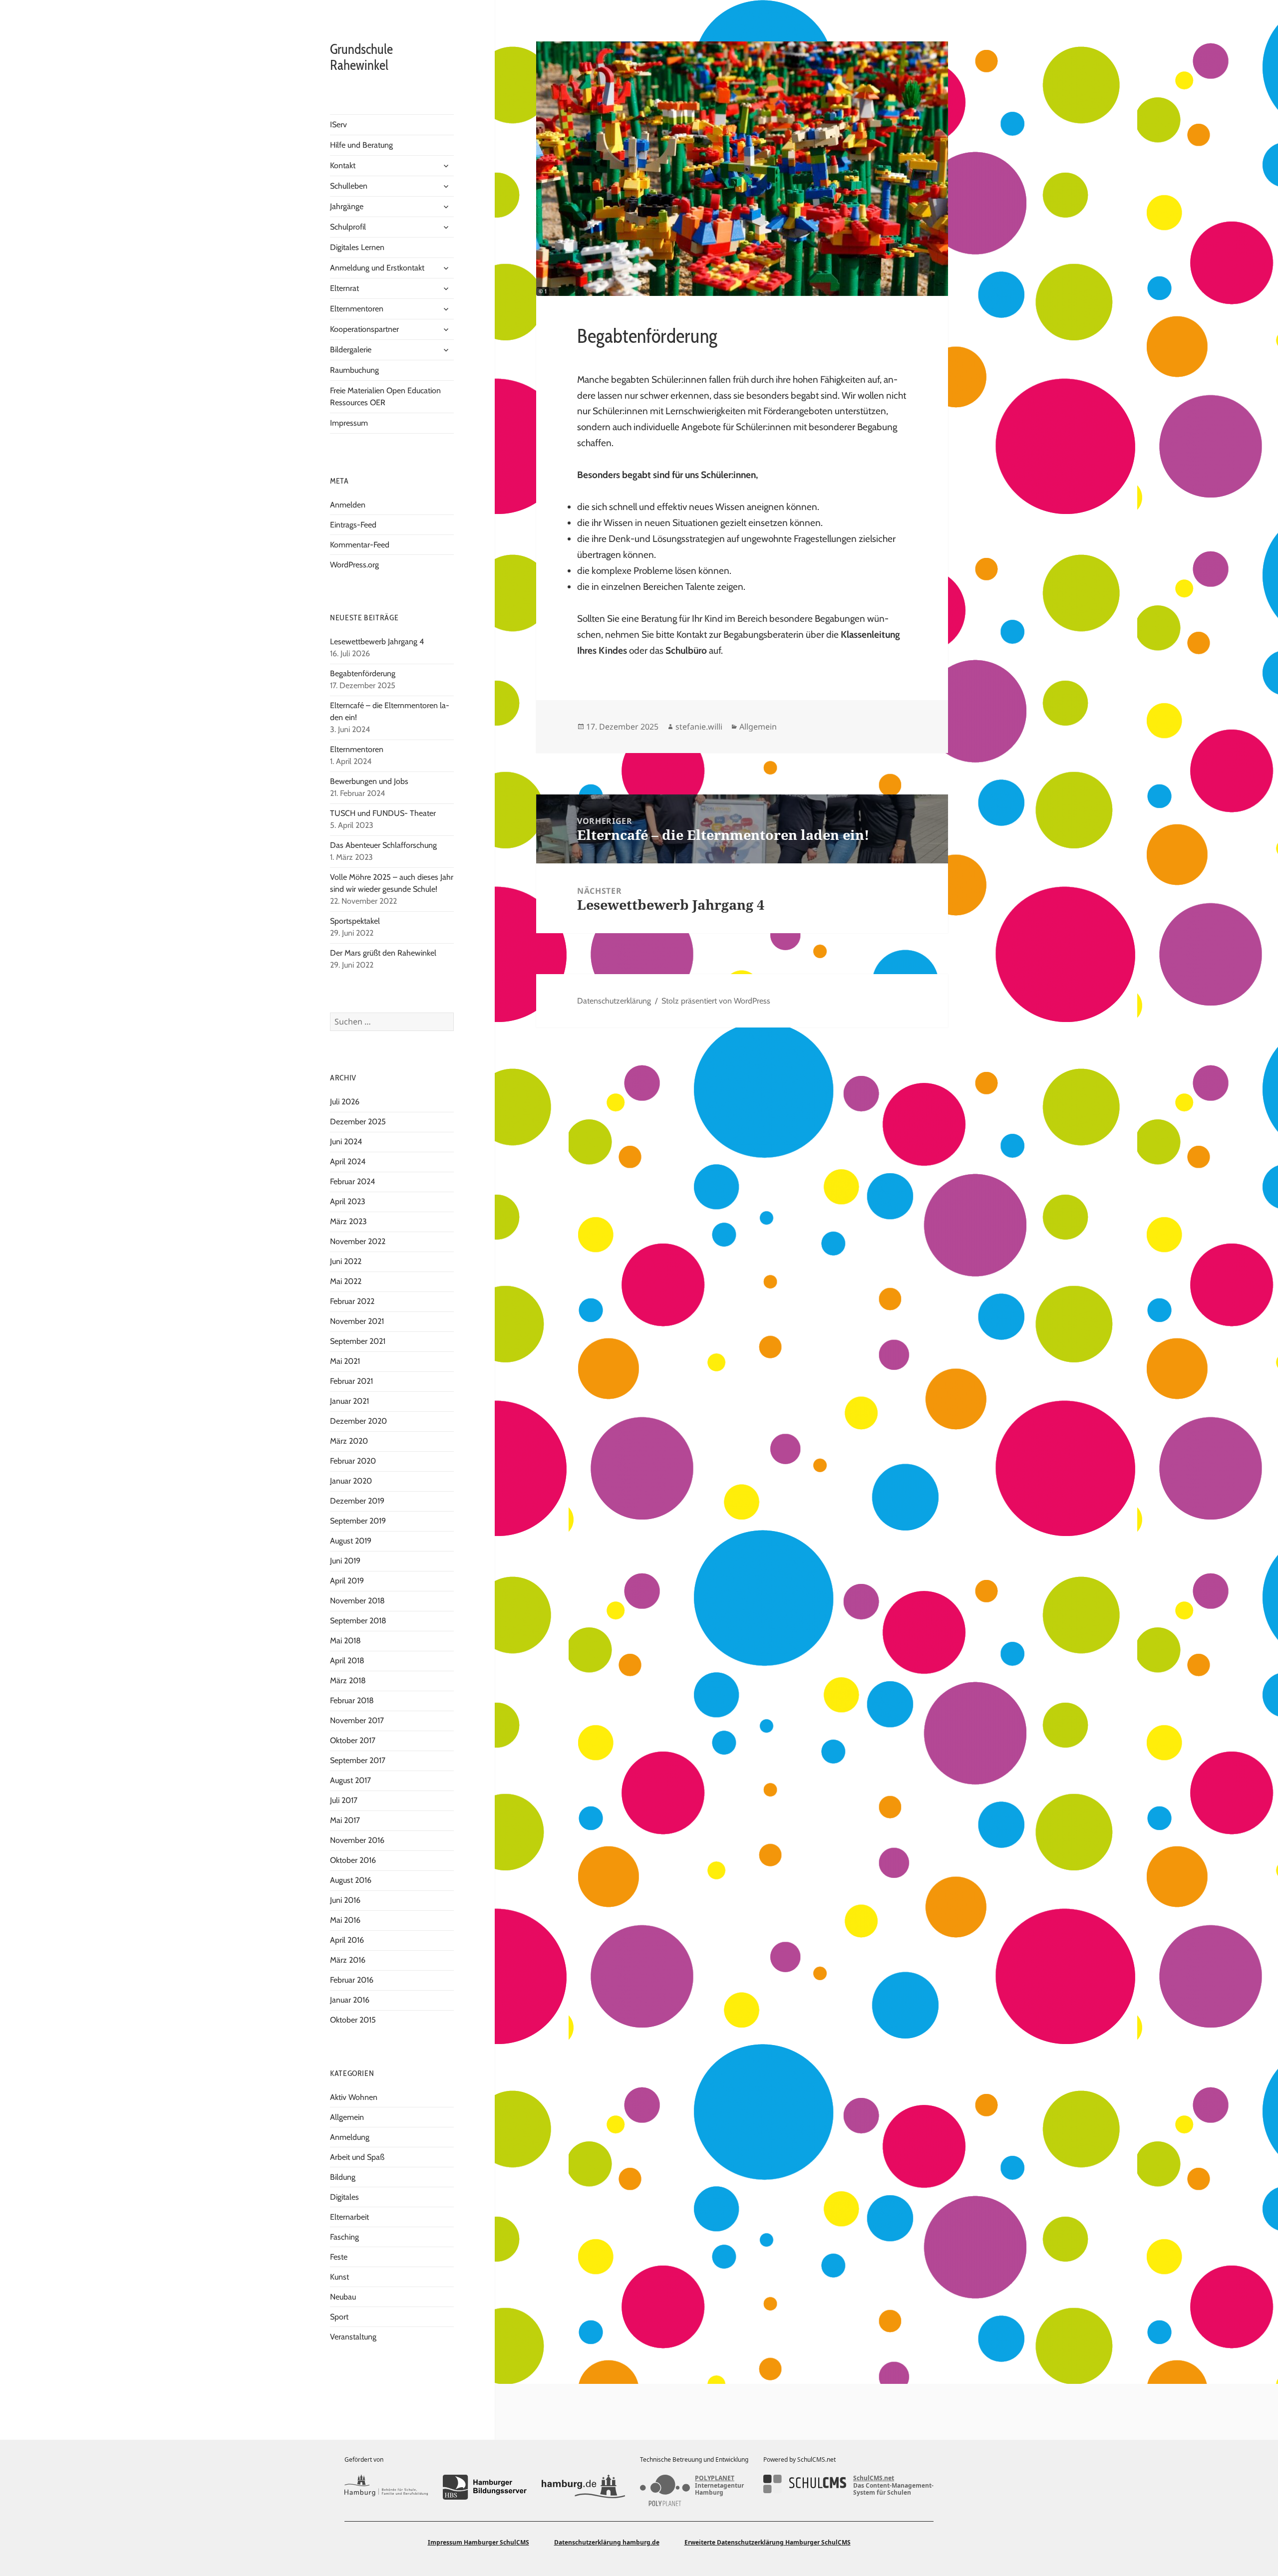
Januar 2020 (351, 1481)
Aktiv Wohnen (354, 2097)
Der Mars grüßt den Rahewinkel (383, 953)
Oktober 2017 (353, 1740)
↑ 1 (14, 2409)
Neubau (343, 2297)
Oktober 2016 (353, 1860)
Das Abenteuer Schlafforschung (384, 845)
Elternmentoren (357, 309)
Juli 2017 (344, 1800)
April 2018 (347, 1661)
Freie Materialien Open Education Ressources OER (385, 396)
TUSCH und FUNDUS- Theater (383, 813)
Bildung (343, 2177)
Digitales (344, 2197)
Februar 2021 (351, 1381)
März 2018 (348, 1680)
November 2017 (357, 1720)
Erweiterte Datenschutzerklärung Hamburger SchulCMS (768, 2542)
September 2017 (358, 1760)
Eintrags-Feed (353, 525)
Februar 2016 (352, 1980)
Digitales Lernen (357, 247)
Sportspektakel (355, 921)
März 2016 (348, 1960)
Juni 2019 (345, 1561)
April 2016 (347, 1940)
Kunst (339, 2277)
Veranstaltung (353, 2337)
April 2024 (348, 1161)
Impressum (349, 423)
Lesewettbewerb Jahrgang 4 (377, 642)
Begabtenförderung (363, 673)
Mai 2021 (345, 1361)
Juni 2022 (346, 1261)
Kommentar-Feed (360, 545)
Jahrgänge (347, 206)
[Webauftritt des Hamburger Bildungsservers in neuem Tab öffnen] (484, 2487)
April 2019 (347, 1581)
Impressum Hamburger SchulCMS (479, 2542)
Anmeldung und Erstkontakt (377, 268)
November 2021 (357, 1321)
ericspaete (66, 2409)
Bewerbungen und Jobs (369, 781)
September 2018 (358, 1621)
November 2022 (358, 1241)
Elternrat (344, 288)
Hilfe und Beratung (361, 145)
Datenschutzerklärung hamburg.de (607, 2542)
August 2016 (351, 1880)
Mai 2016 (345, 1920)
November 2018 (357, 1601)
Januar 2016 (350, 2000)
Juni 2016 (345, 1900)
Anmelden (348, 505)
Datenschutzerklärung (614, 1001)
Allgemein (347, 2117)
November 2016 (357, 1840)
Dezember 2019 (357, 1501)
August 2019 (351, 1541)
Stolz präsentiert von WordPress (716, 1001)
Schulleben (349, 186)
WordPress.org (354, 565)
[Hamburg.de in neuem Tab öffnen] (583, 2487)
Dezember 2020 (358, 1421)
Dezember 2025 (358, 1122)
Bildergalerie (351, 350)
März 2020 (349, 1441)
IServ (338, 125)
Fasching (344, 2237)
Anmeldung (350, 2137)
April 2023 (348, 1201)
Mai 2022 (346, 1281)
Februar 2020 (353, 1461)
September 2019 (358, 1521)
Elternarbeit (349, 2217)
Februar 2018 (352, 1700)
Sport (339, 2317)
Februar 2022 (352, 1301)
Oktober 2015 (353, 2020)
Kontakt (343, 165)
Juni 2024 (346, 1142)
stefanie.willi (699, 727)
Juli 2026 (345, 1102)
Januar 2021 (349, 1401)
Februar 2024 (352, 1181)
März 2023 (348, 1221)
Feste (339, 2257)
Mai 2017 (345, 1820)
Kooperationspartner (364, 329)
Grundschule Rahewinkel (361, 57)
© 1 (543, 291)
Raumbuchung (354, 370)
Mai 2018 (345, 1641)
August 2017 (350, 1780)
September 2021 (358, 1341)
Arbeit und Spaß (357, 2157)
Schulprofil (348, 227)
